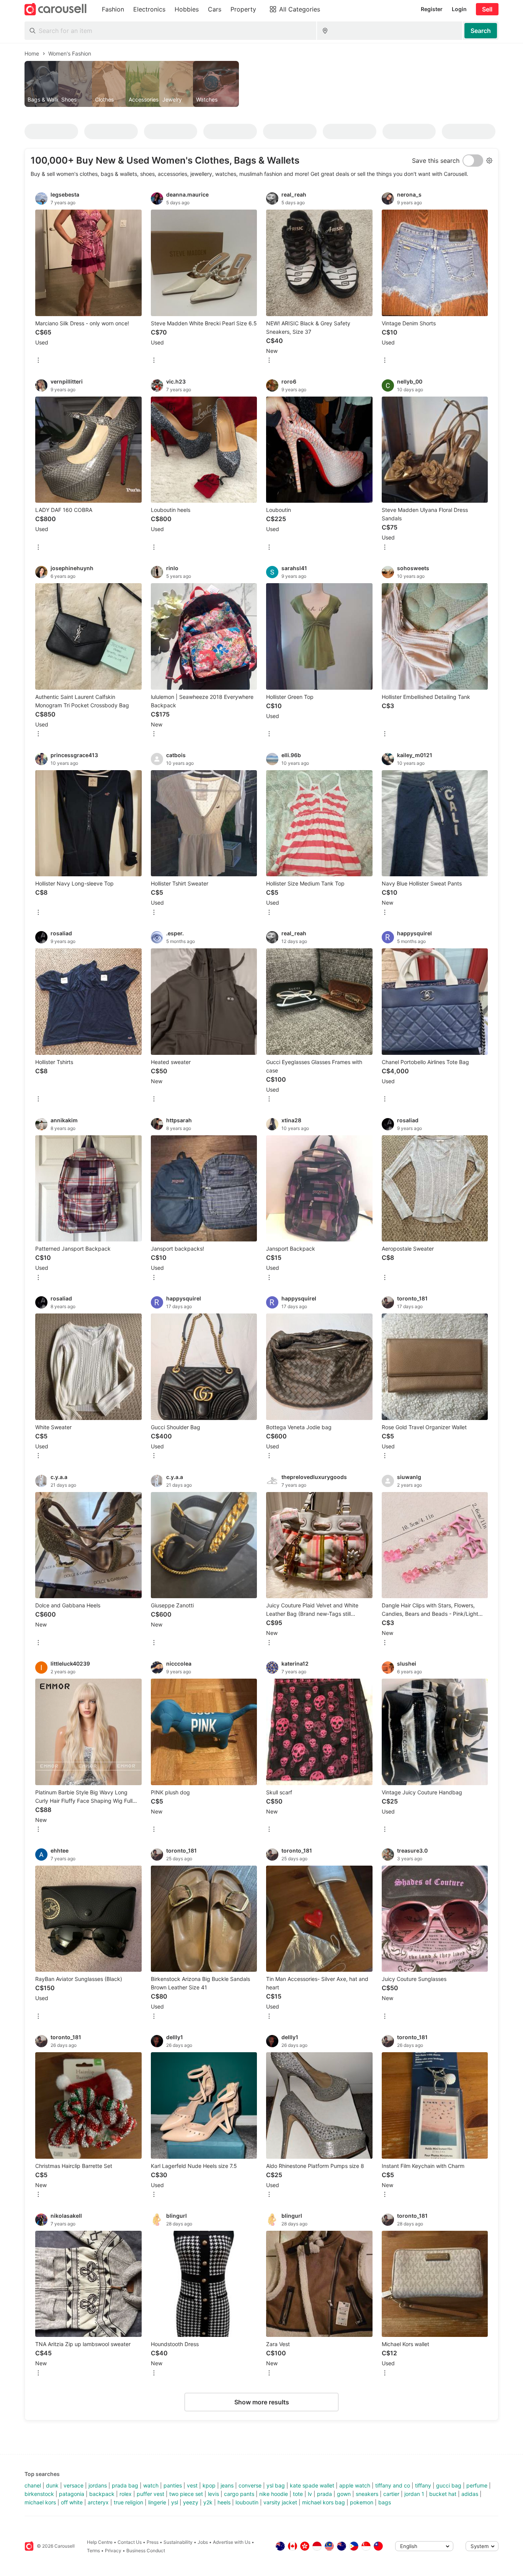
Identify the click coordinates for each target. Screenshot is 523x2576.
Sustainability (178, 2542)
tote (298, 2494)
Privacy (113, 2551)
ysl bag (276, 2485)
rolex (126, 2494)
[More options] (38, 361)
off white (72, 2502)
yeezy (191, 2502)
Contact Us (130, 2542)
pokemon (362, 2502)
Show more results (262, 2402)
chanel (33, 2485)
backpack (102, 2494)
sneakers (367, 2494)
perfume (477, 2485)
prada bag (125, 2485)
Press (153, 2542)
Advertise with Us (232, 2542)
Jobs (203, 2542)
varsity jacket (280, 2502)
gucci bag (449, 2485)
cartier (391, 2494)
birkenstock (39, 2494)
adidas (470, 2494)
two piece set (186, 2494)
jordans (98, 2485)
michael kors (40, 2502)
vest (192, 2485)
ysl (175, 2502)
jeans (227, 2485)
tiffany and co (393, 2485)
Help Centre (100, 2542)
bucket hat (443, 2494)
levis (213, 2494)
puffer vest (150, 2494)
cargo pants (239, 2494)
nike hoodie (274, 2494)
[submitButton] (481, 31)
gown (344, 2494)
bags (385, 2502)
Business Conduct (146, 2551)
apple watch (355, 2485)
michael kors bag (324, 2502)
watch (151, 2485)
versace (74, 2485)
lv (310, 2494)
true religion (128, 2502)
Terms (93, 2551)
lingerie (157, 2502)
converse (250, 2485)
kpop (209, 2485)
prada (324, 2494)
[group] (261, 84)
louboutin (247, 2502)
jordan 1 (414, 2494)
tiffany (423, 2485)
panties (173, 2485)
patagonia (72, 2494)
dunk (52, 2485)
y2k (208, 2502)
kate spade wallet (312, 2485)
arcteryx (98, 2502)
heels (224, 2502)
